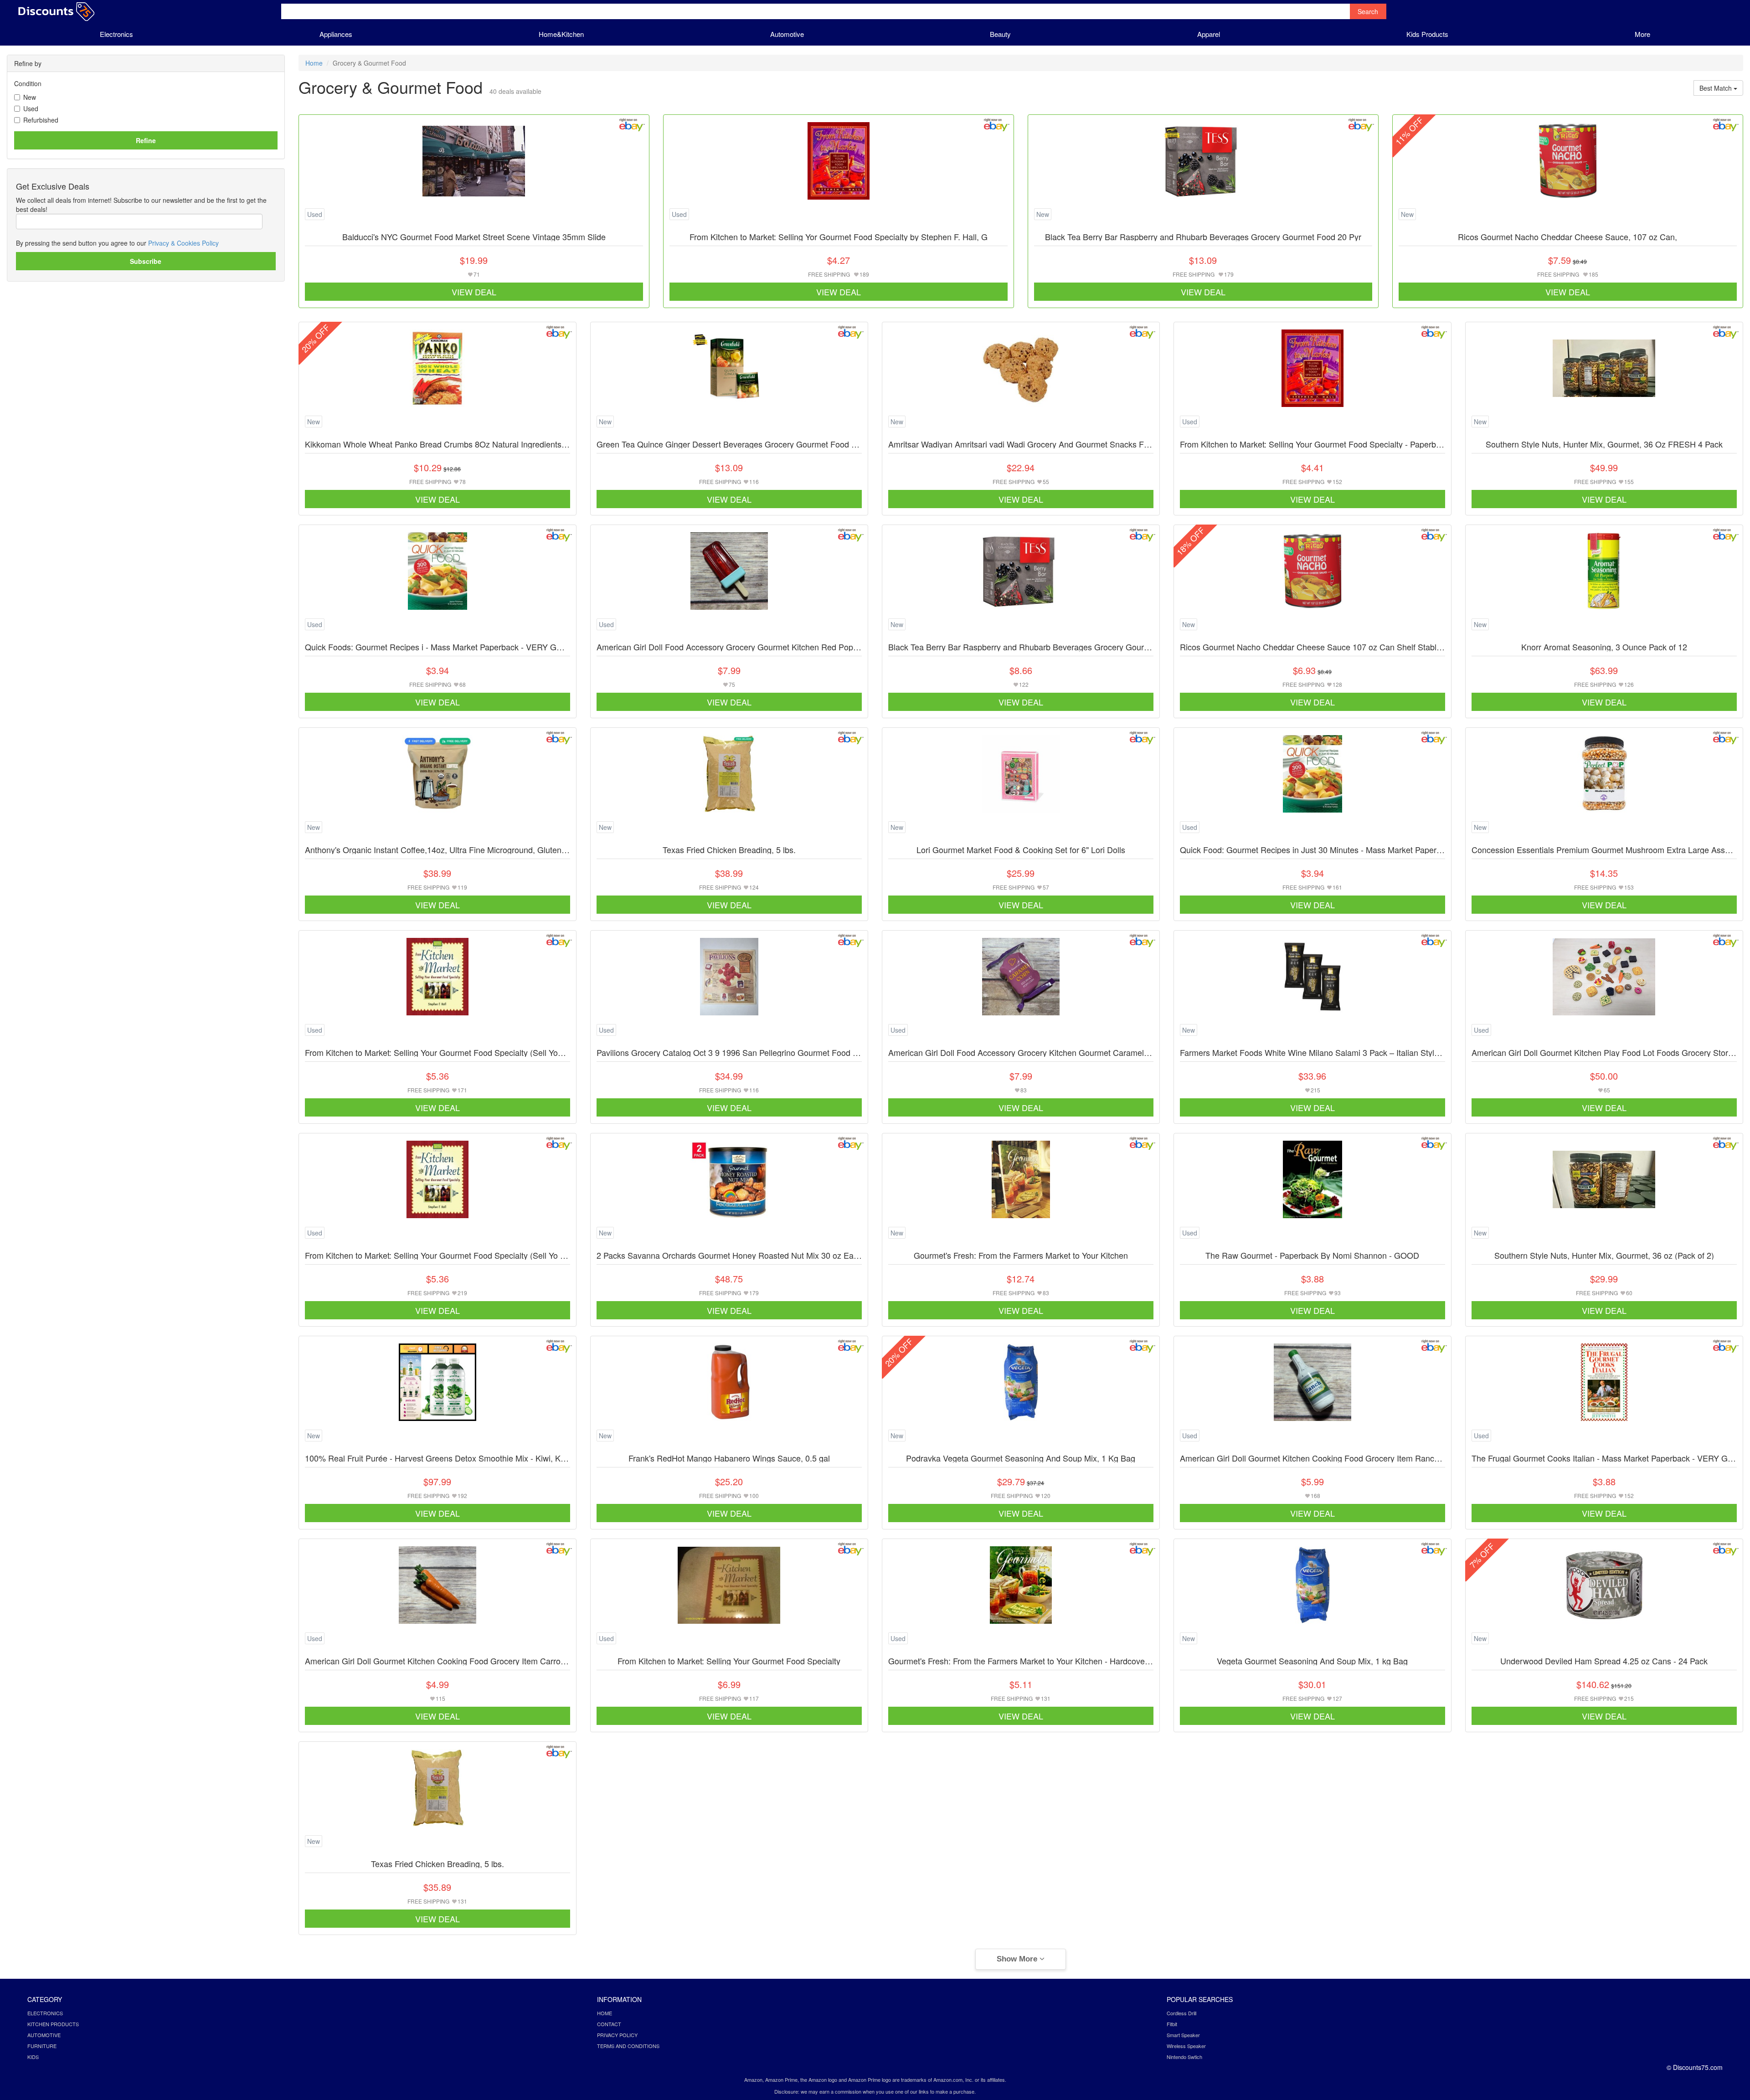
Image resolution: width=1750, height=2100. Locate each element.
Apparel (1209, 34)
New (30, 97)
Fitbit (1172, 2024)
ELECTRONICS (45, 2013)
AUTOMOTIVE (44, 2035)
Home (314, 63)
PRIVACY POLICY (617, 2035)
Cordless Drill (1181, 2013)
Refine (146, 140)
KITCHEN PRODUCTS (53, 2024)
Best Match (1717, 88)
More (1642, 34)
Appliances (336, 34)
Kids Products (1427, 34)
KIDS (33, 2057)
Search (1368, 11)
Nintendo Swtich (1184, 2057)
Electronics (116, 34)
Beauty (1000, 34)
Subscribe (146, 261)
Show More (1018, 1959)
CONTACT (609, 2024)
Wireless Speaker (1186, 2046)
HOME (605, 2013)
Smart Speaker (1183, 2035)
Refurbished (41, 120)
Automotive (787, 34)
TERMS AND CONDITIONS (628, 2046)
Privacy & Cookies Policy (183, 243)
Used (31, 108)
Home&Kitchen (561, 34)
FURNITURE (42, 2046)
